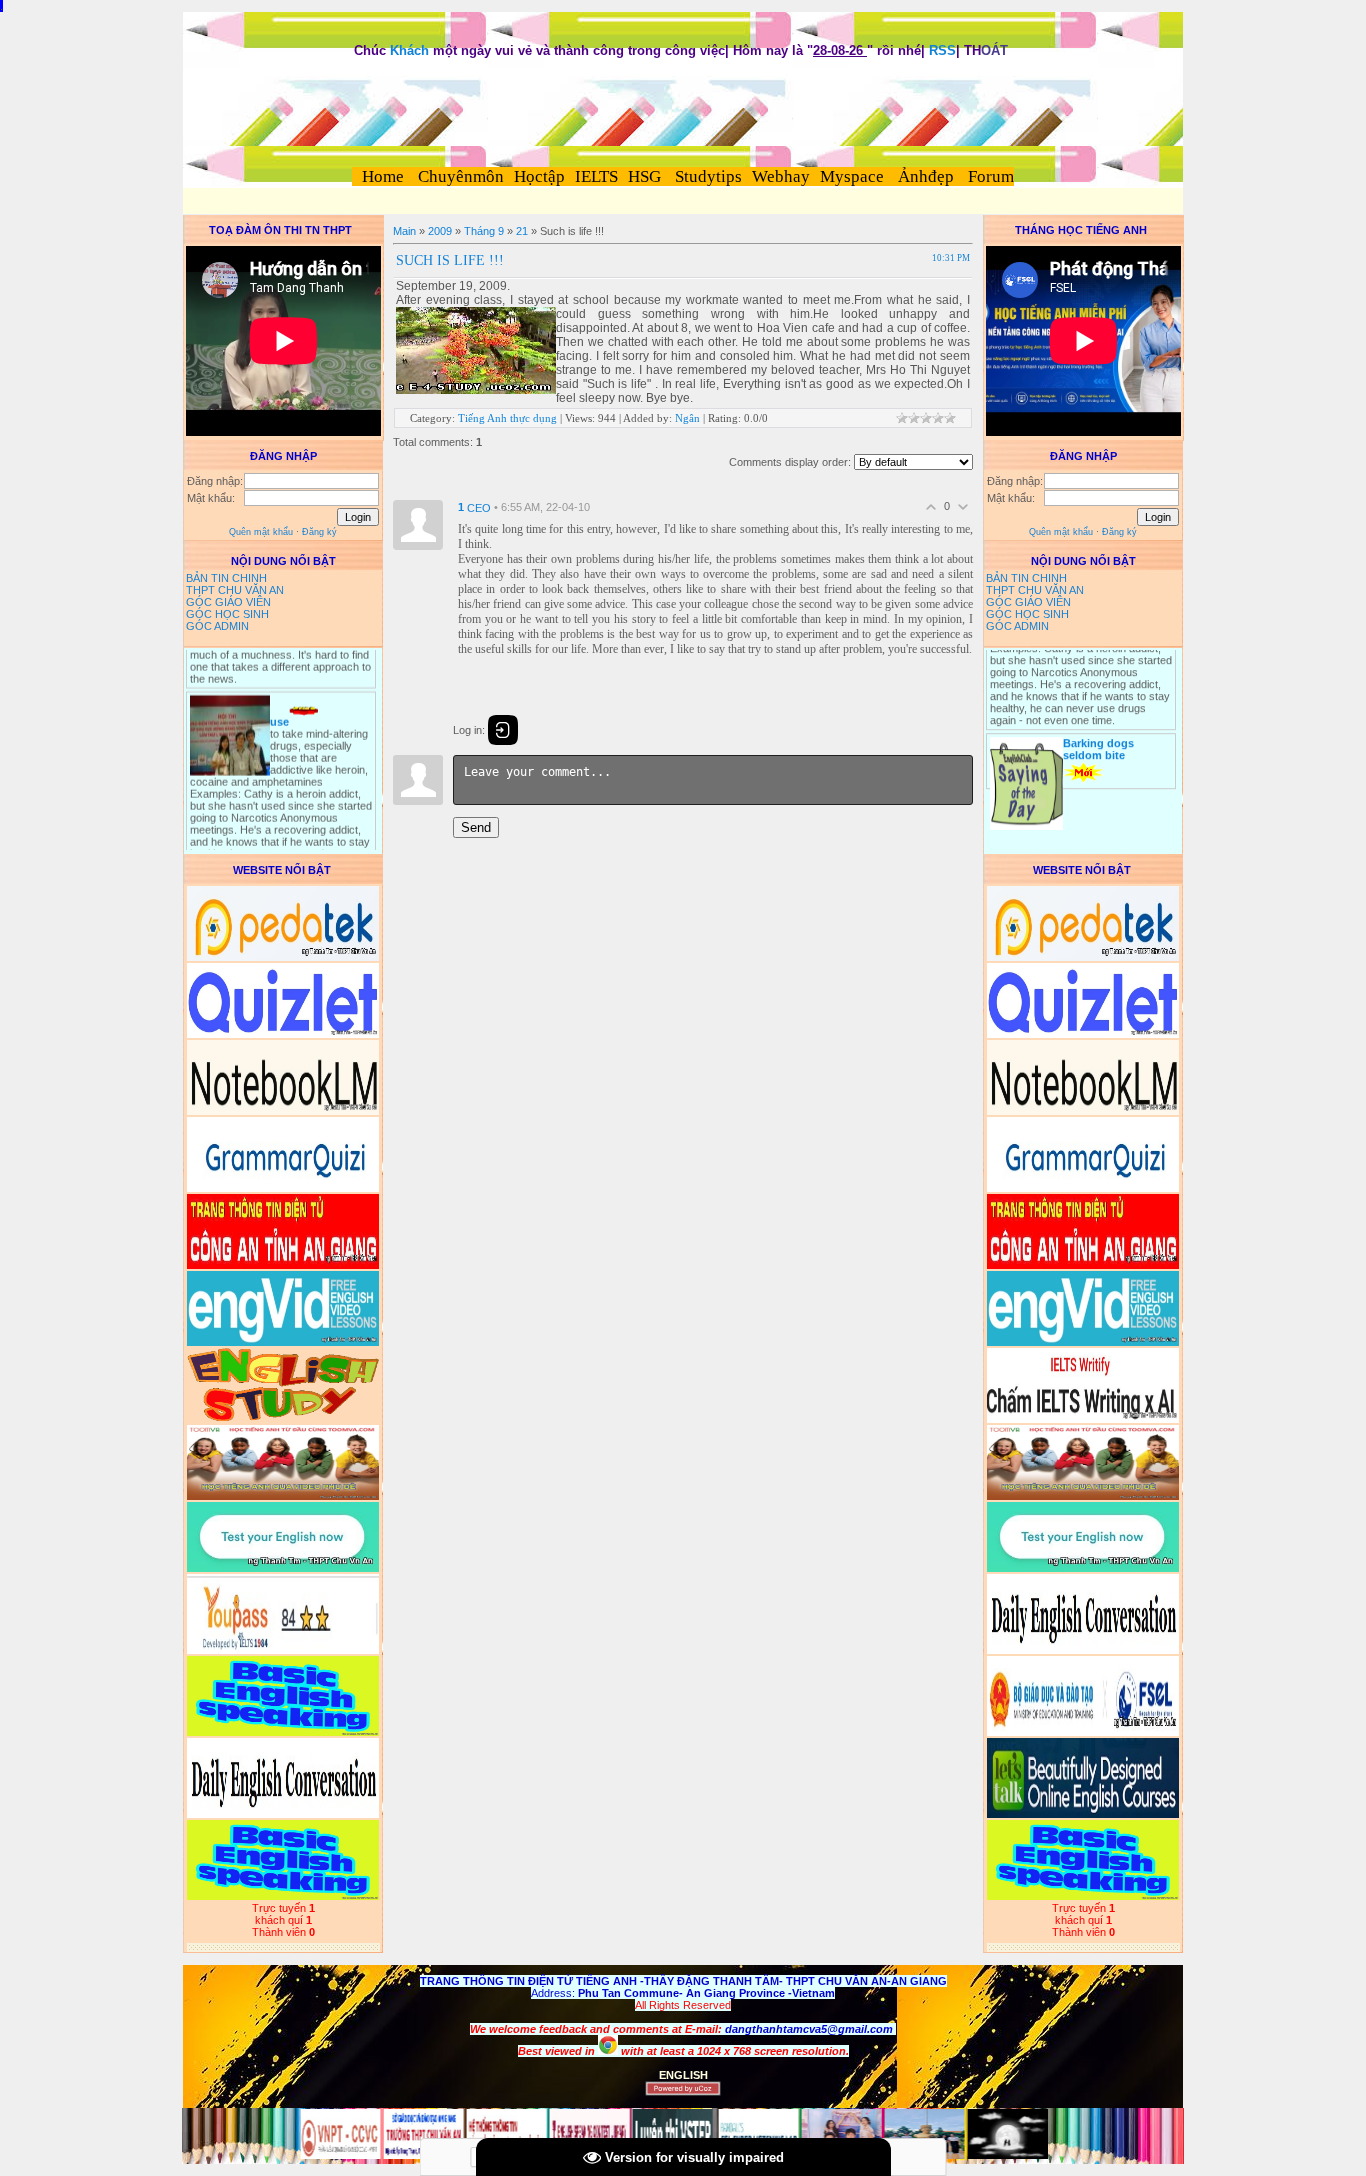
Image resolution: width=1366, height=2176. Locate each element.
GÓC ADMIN (217, 626)
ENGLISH (683, 2075)
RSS (942, 50)
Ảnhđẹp (926, 176)
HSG (644, 176)
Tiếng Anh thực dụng (507, 418)
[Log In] (503, 730)
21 (522, 231)
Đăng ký (319, 532)
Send (476, 827)
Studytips (706, 176)
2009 (440, 231)
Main (404, 231)
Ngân (687, 418)
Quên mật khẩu (261, 532)
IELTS (596, 176)
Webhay (781, 176)
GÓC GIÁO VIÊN (228, 602)
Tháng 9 (484, 231)
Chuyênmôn (459, 176)
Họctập (539, 176)
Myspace (852, 176)
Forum (991, 176)
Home (383, 176)
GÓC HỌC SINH (227, 614)
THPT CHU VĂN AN (235, 590)
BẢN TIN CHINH (226, 578)
